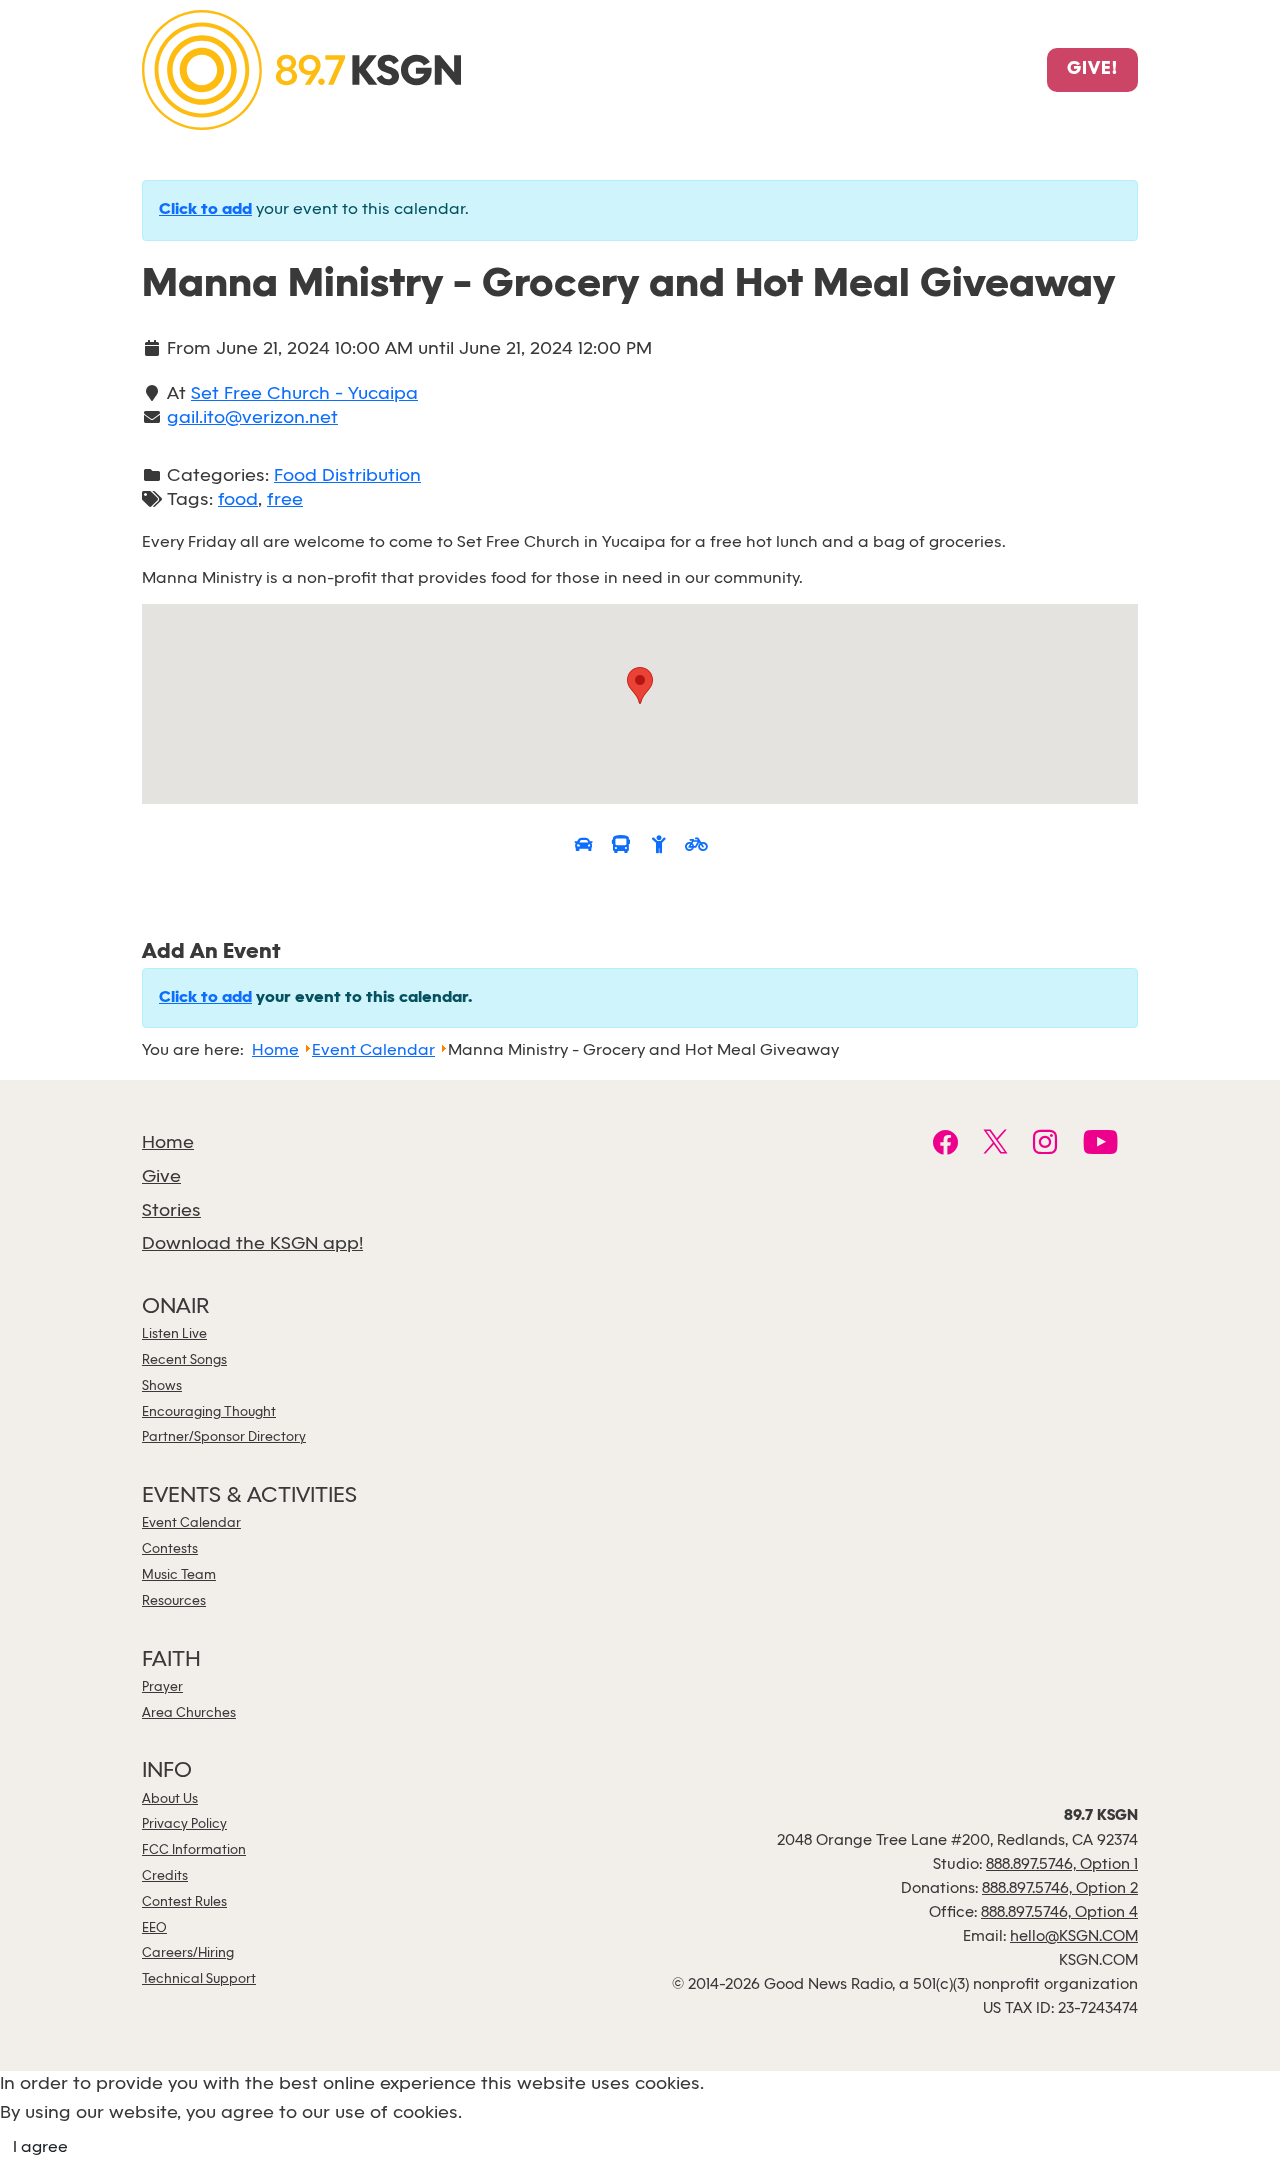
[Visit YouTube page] (1100, 1145)
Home (168, 1143)
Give (161, 1177)
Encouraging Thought (209, 1412)
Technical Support (199, 1979)
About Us (170, 1799)
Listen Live (174, 1334)
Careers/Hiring (188, 1953)
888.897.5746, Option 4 (1059, 1913)
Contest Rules (184, 1902)
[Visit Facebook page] (945, 1145)
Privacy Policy (184, 1824)
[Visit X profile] (995, 1145)
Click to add (205, 210)
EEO (154, 1928)
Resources (174, 1601)
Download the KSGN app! (252, 1244)
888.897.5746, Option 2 (1060, 1889)
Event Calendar (191, 1523)
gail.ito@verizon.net (252, 418)
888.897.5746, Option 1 (1062, 1865)
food (238, 500)
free (285, 500)
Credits (165, 1876)
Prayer (162, 1687)
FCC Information (194, 1850)
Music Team (179, 1575)
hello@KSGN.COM (1074, 1937)
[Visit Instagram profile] (1045, 1145)
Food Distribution (347, 476)
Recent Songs (184, 1360)
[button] (640, 685)
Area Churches (189, 1713)
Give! (1092, 70)
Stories (171, 1211)
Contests (170, 1549)
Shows (162, 1386)
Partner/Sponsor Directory (224, 1437)
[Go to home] (301, 68)
